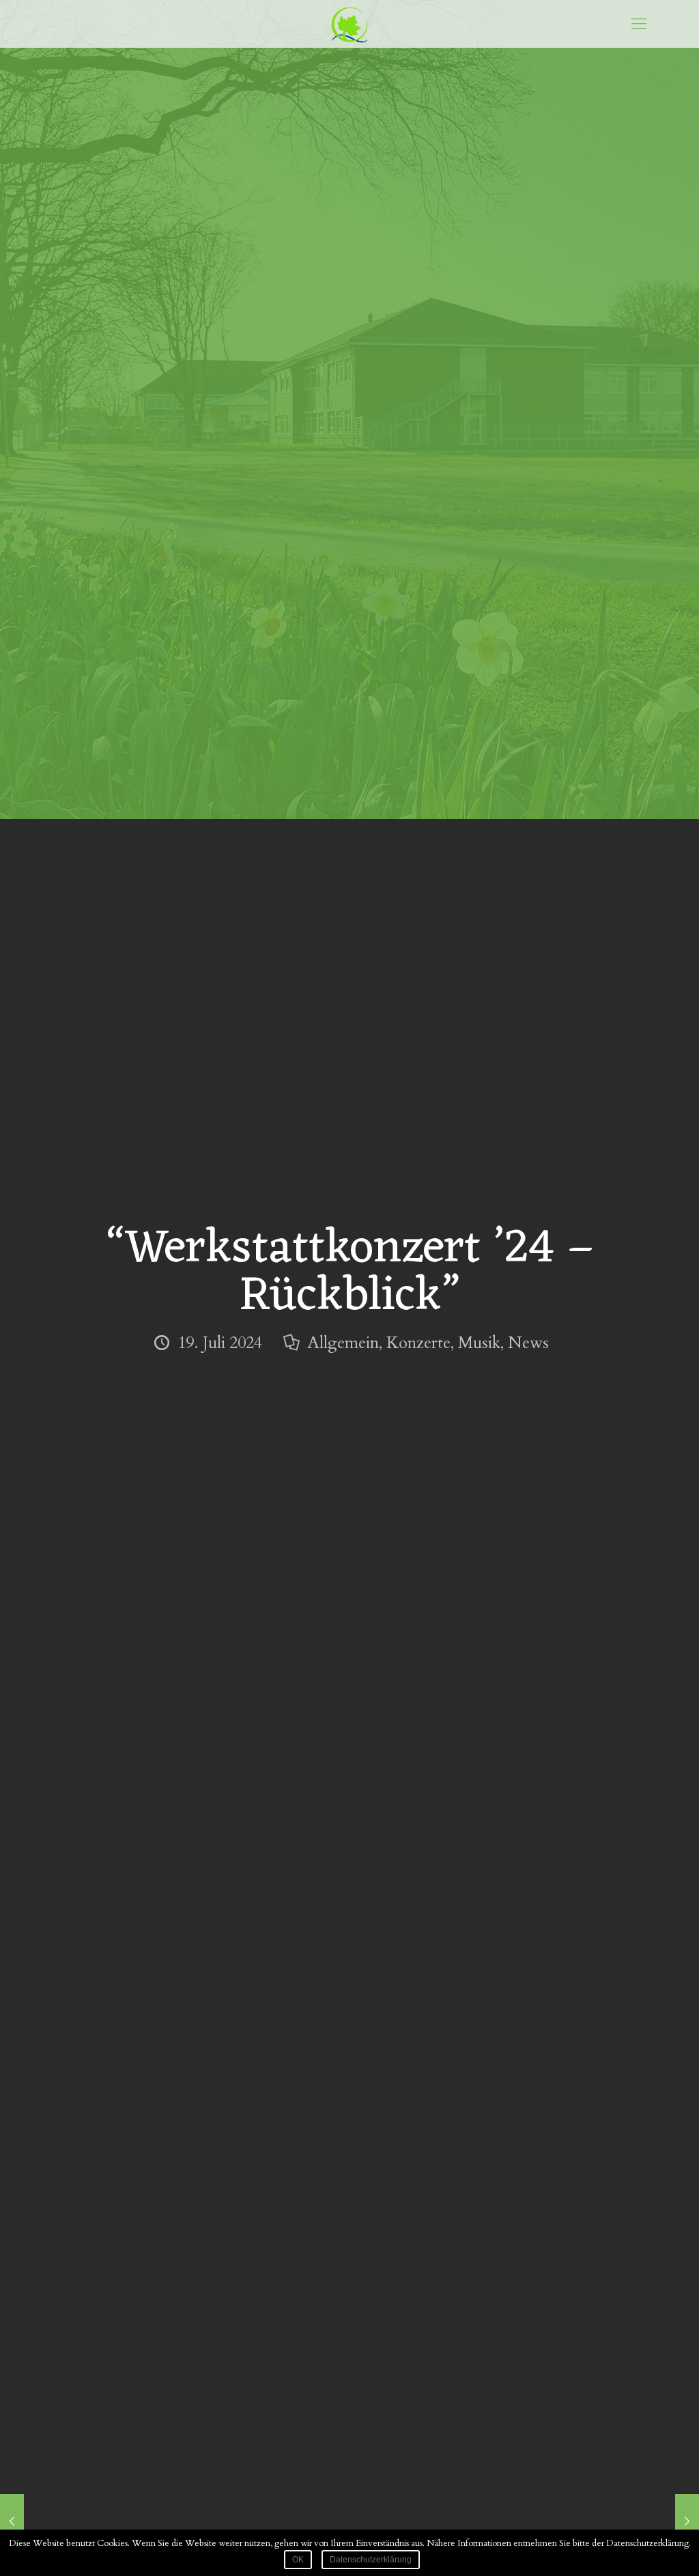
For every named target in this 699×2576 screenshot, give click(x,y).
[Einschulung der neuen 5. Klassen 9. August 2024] (687, 2521)
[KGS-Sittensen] (349, 24)
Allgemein (343, 1343)
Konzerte (418, 1343)
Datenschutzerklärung (371, 2560)
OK (298, 2560)
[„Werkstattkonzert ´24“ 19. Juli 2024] (12, 2521)
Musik (479, 1343)
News (528, 1343)
